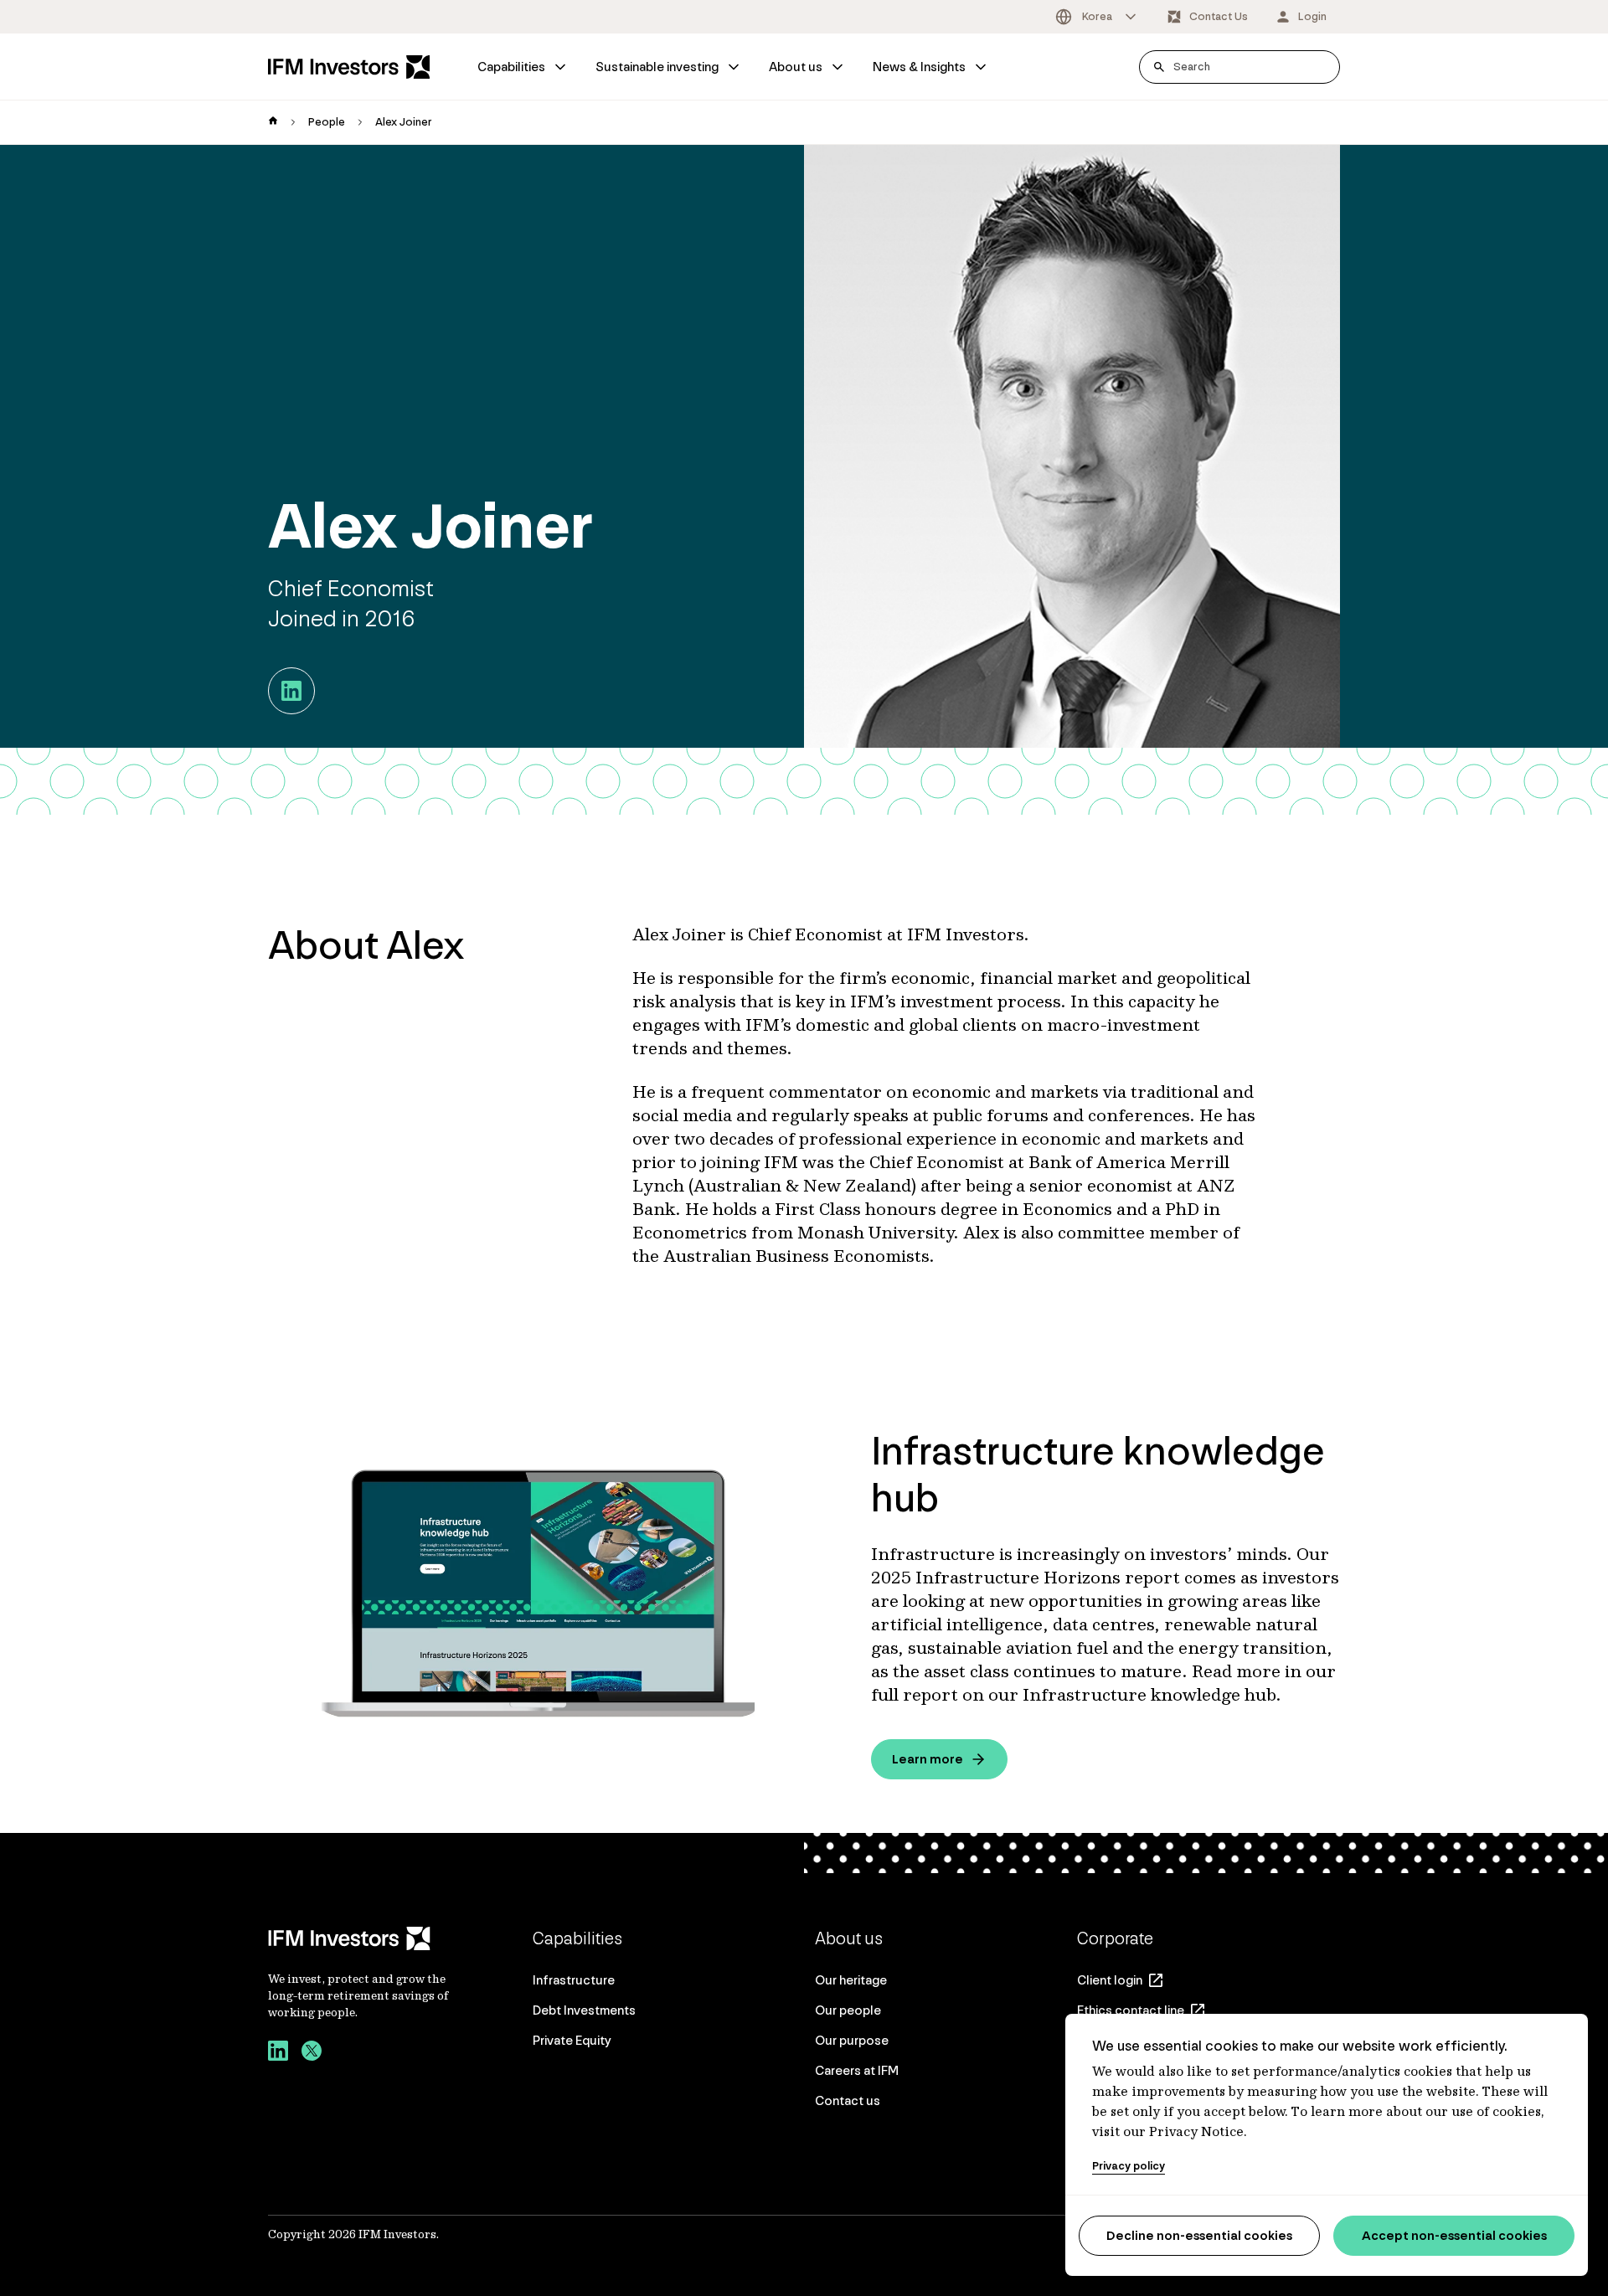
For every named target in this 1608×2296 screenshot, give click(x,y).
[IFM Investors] (360, 1938)
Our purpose (852, 2040)
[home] (273, 122)
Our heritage (851, 1980)
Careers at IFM (857, 2070)
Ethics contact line (1131, 2010)
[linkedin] (278, 2053)
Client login (1110, 1980)
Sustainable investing (657, 67)
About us (796, 67)
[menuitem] (523, 67)
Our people (848, 2010)
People (327, 122)
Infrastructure (574, 1980)
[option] (1097, 17)
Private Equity (572, 2040)
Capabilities (511, 67)
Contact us (848, 2100)
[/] (349, 67)
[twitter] (312, 2053)
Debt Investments (584, 2010)
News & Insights (919, 67)
